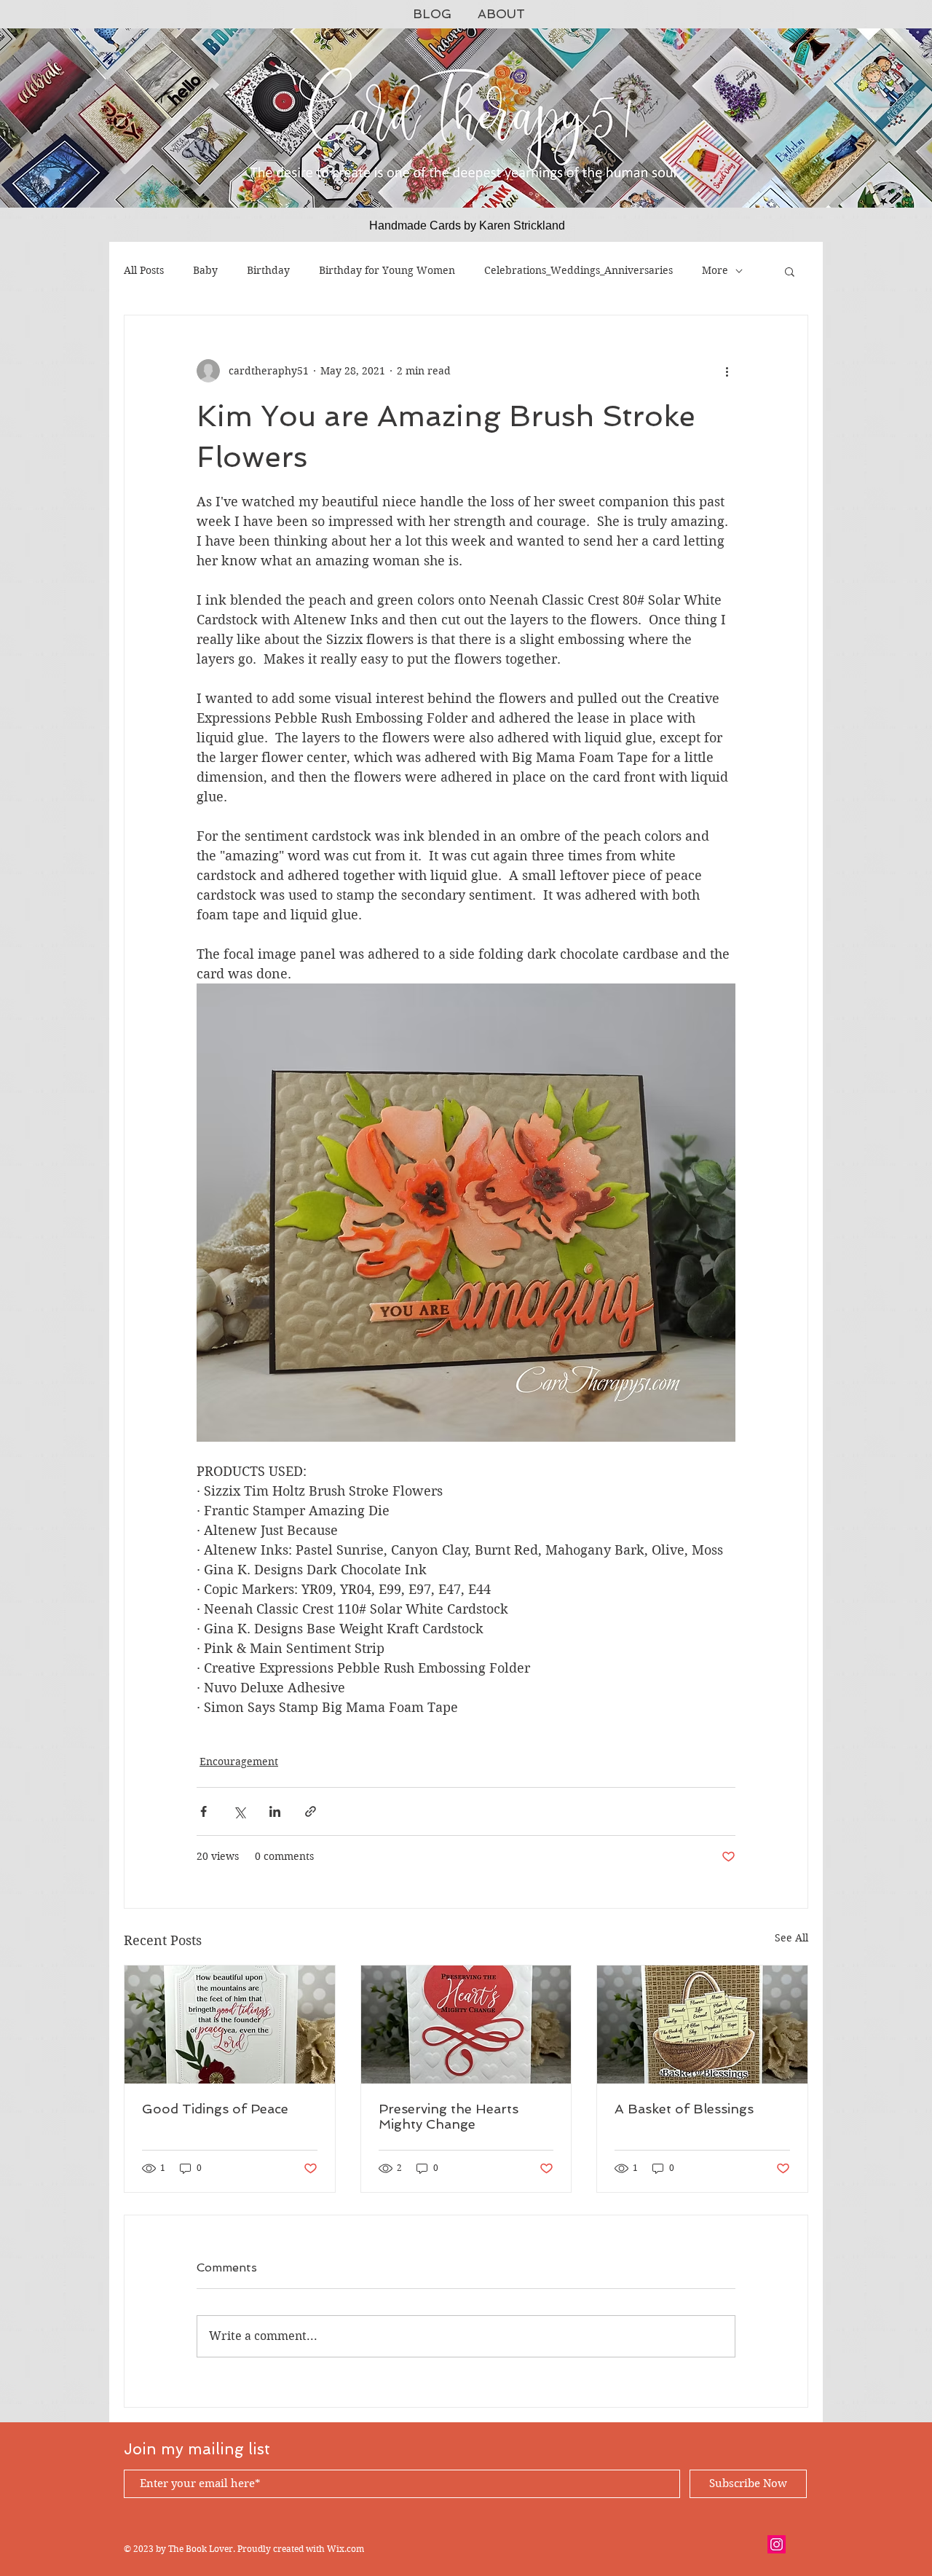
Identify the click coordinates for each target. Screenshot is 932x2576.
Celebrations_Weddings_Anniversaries (578, 270)
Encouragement (239, 1762)
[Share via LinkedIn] (275, 1811)
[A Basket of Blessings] (702, 2025)
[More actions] (727, 371)
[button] (790, 271)
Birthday (268, 270)
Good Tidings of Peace (215, 2109)
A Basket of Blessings (684, 2109)
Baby (205, 270)
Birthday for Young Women (387, 270)
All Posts (144, 270)
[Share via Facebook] (204, 1811)
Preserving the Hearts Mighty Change (449, 2116)
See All (791, 1938)
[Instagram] (777, 2544)
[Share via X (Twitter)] (239, 1811)
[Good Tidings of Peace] (230, 2025)
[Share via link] (311, 1811)
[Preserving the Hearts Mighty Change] (466, 2025)
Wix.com (345, 2549)
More (715, 270)
